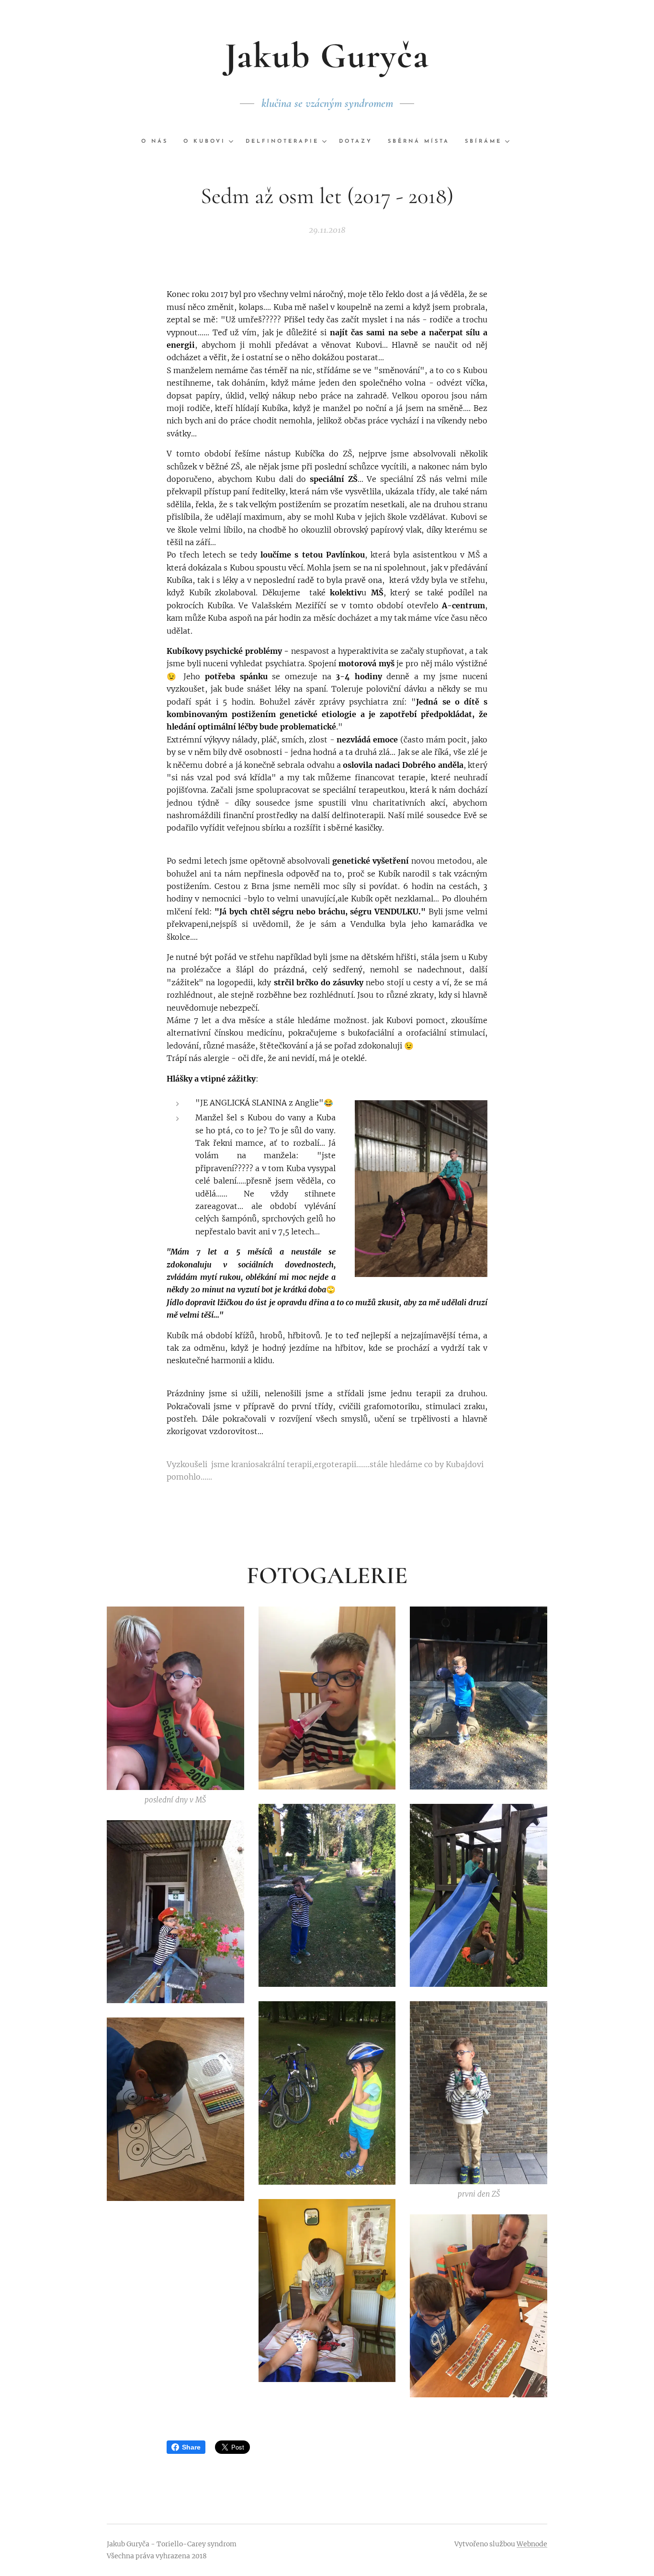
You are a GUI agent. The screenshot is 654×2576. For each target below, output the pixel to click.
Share (191, 2447)
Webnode (532, 2544)
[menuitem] (158, 142)
